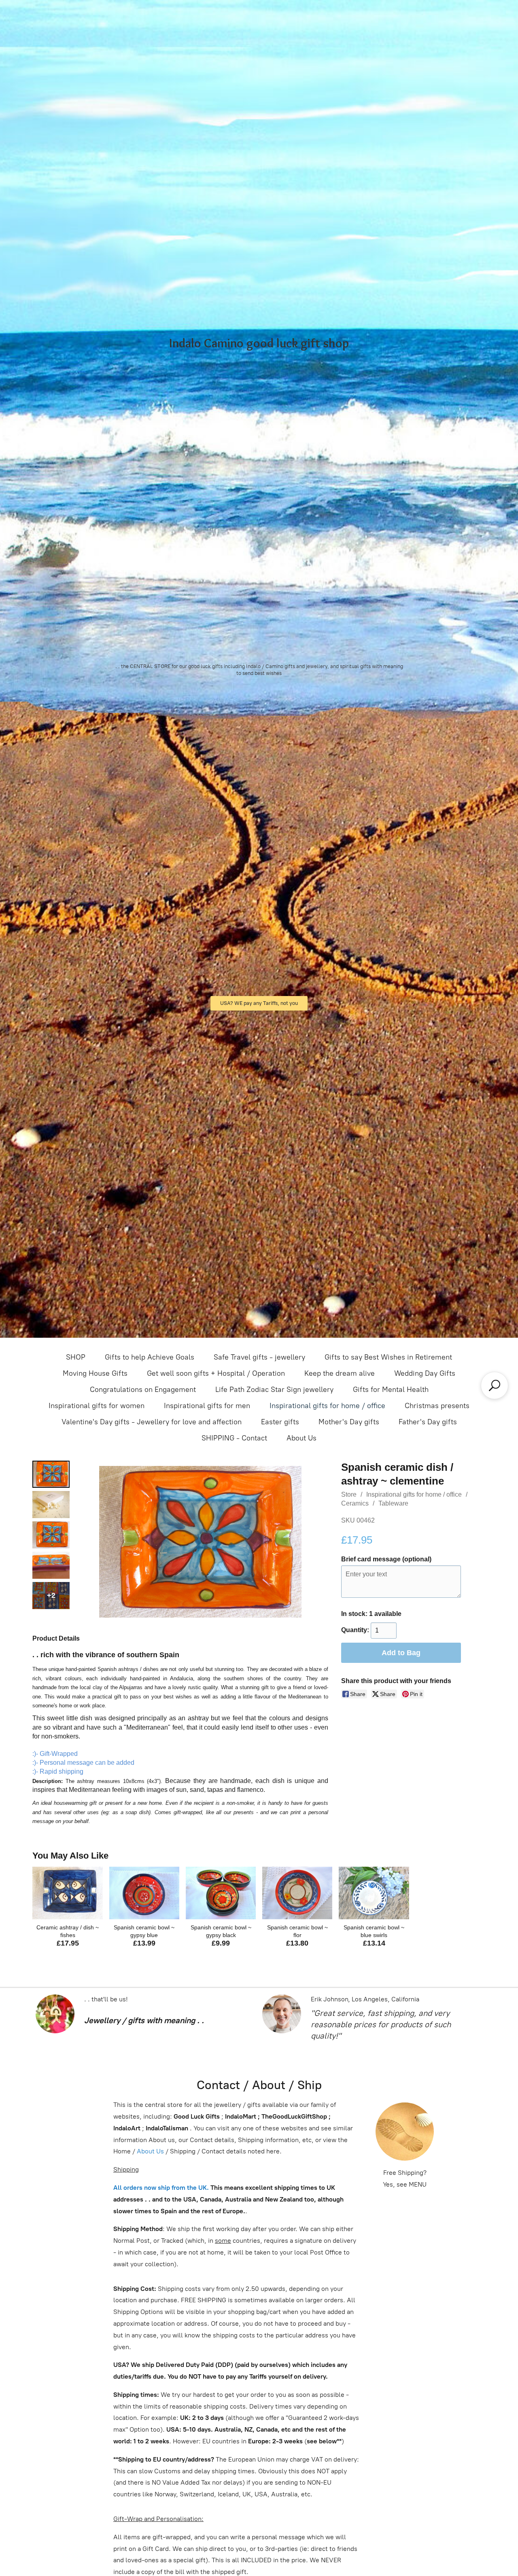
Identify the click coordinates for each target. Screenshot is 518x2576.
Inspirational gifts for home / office (327, 1406)
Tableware (393, 1503)
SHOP (76, 1357)
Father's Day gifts (428, 1422)
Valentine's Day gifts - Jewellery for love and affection (152, 1422)
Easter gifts (280, 1422)
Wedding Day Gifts (425, 1373)
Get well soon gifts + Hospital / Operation (216, 1373)
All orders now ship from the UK (160, 2188)
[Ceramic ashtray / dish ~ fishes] (67, 1893)
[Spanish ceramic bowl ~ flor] (297, 1893)
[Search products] (495, 1385)
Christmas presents (437, 1406)
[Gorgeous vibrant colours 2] (51, 1535)
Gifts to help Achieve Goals (150, 1357)
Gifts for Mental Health (391, 1390)
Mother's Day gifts (349, 1422)
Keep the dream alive (340, 1373)
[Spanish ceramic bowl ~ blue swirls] (374, 1893)
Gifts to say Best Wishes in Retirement (388, 1357)
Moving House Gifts (95, 1373)
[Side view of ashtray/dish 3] (51, 1565)
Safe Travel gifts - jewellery (259, 1357)
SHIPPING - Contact (234, 1438)
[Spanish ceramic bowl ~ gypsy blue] (144, 1893)
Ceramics (355, 1503)
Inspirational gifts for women (97, 1406)
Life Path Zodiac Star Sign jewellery (274, 1390)
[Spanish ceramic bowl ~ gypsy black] (221, 1893)
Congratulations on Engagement (143, 1390)
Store (349, 1494)
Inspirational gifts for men (207, 1406)
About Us (301, 1438)
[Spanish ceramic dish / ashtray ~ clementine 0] (51, 1474)
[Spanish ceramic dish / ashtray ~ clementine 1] (51, 1505)
